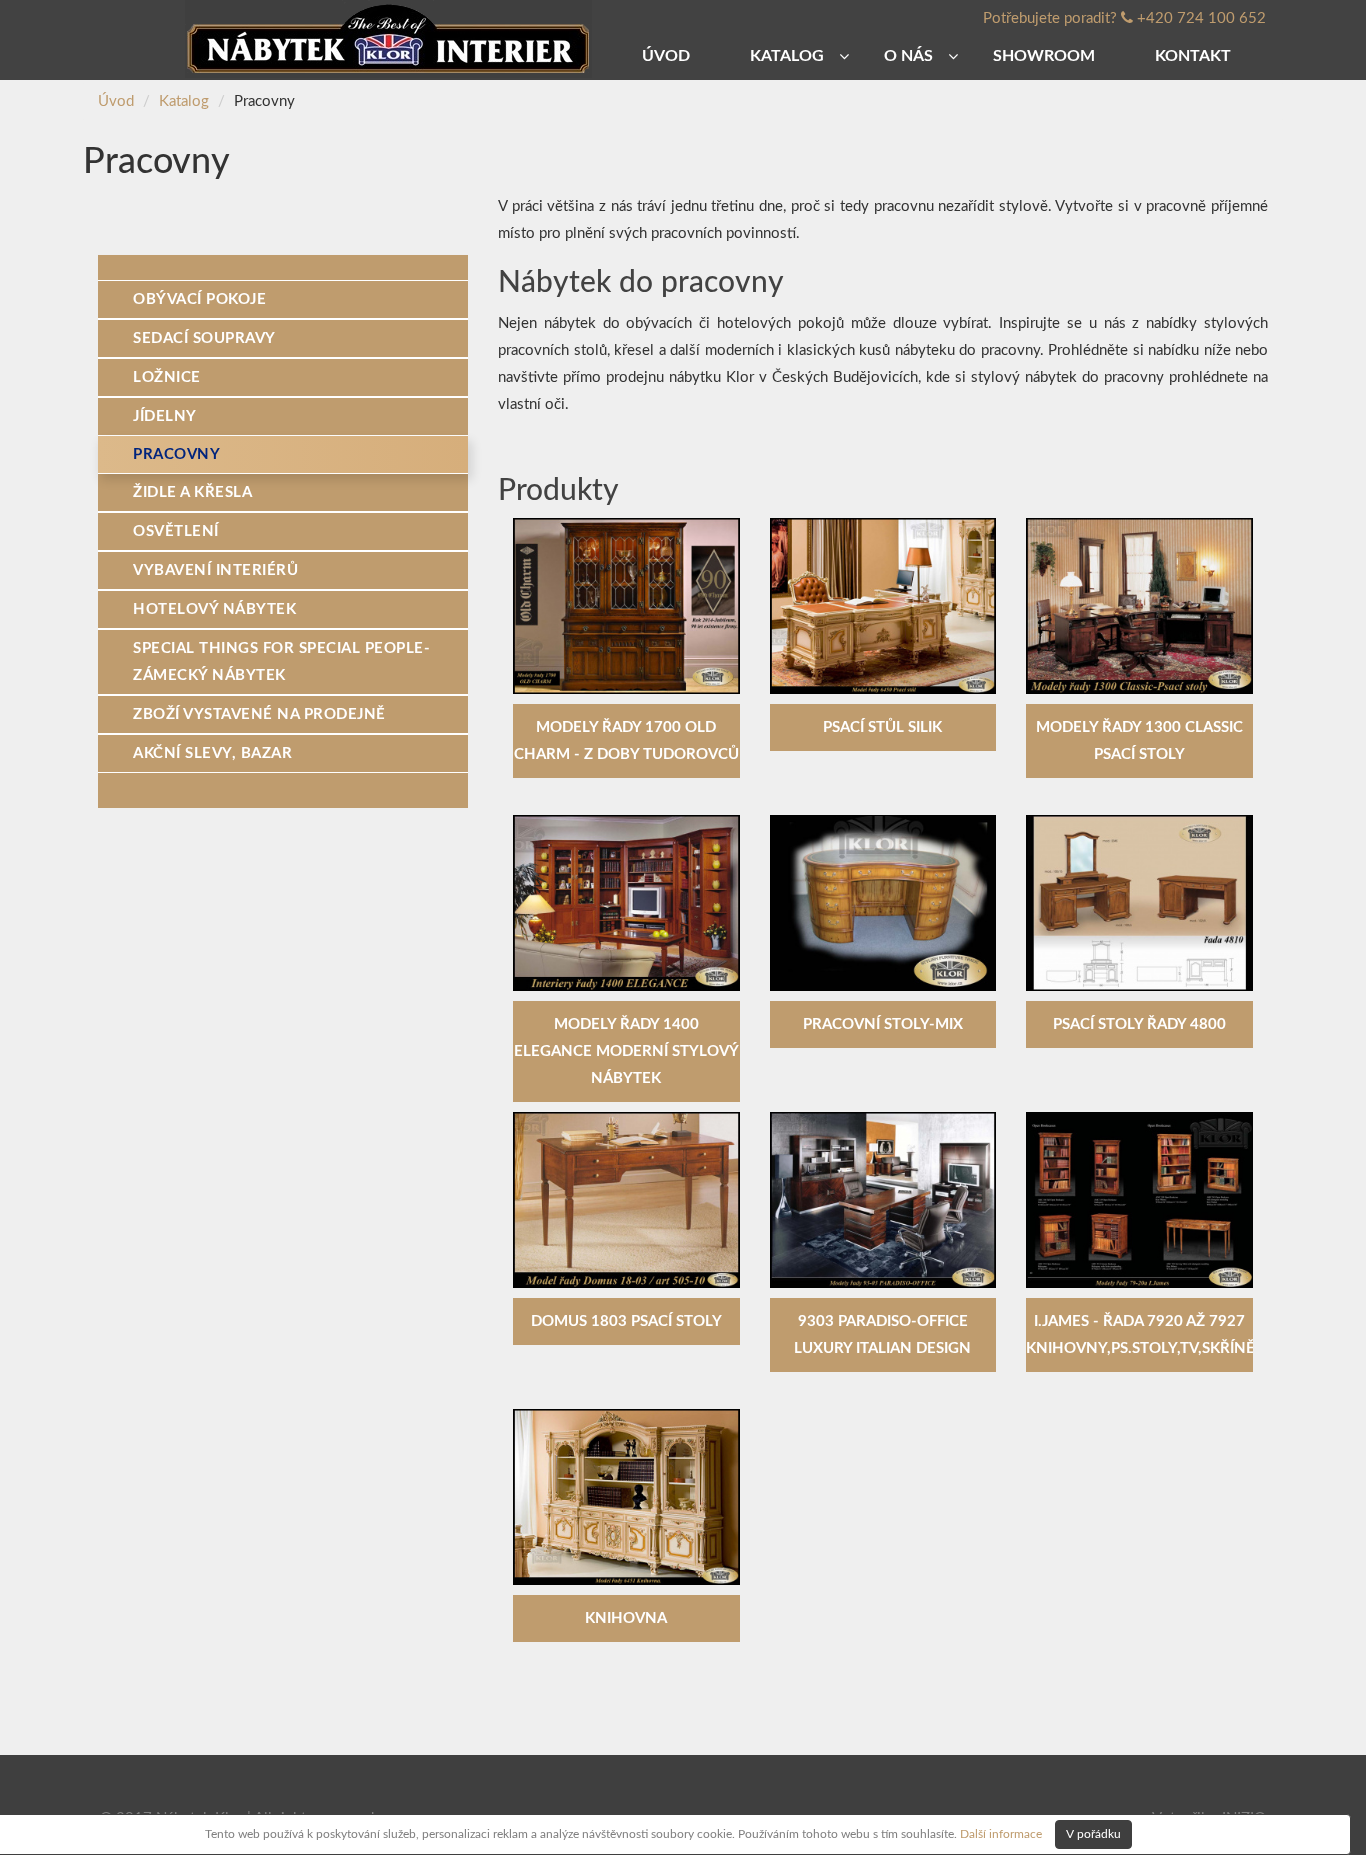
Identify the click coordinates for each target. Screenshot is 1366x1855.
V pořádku (1093, 1834)
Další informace (1001, 1833)
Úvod (116, 101)
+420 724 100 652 (1201, 18)
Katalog (184, 101)
